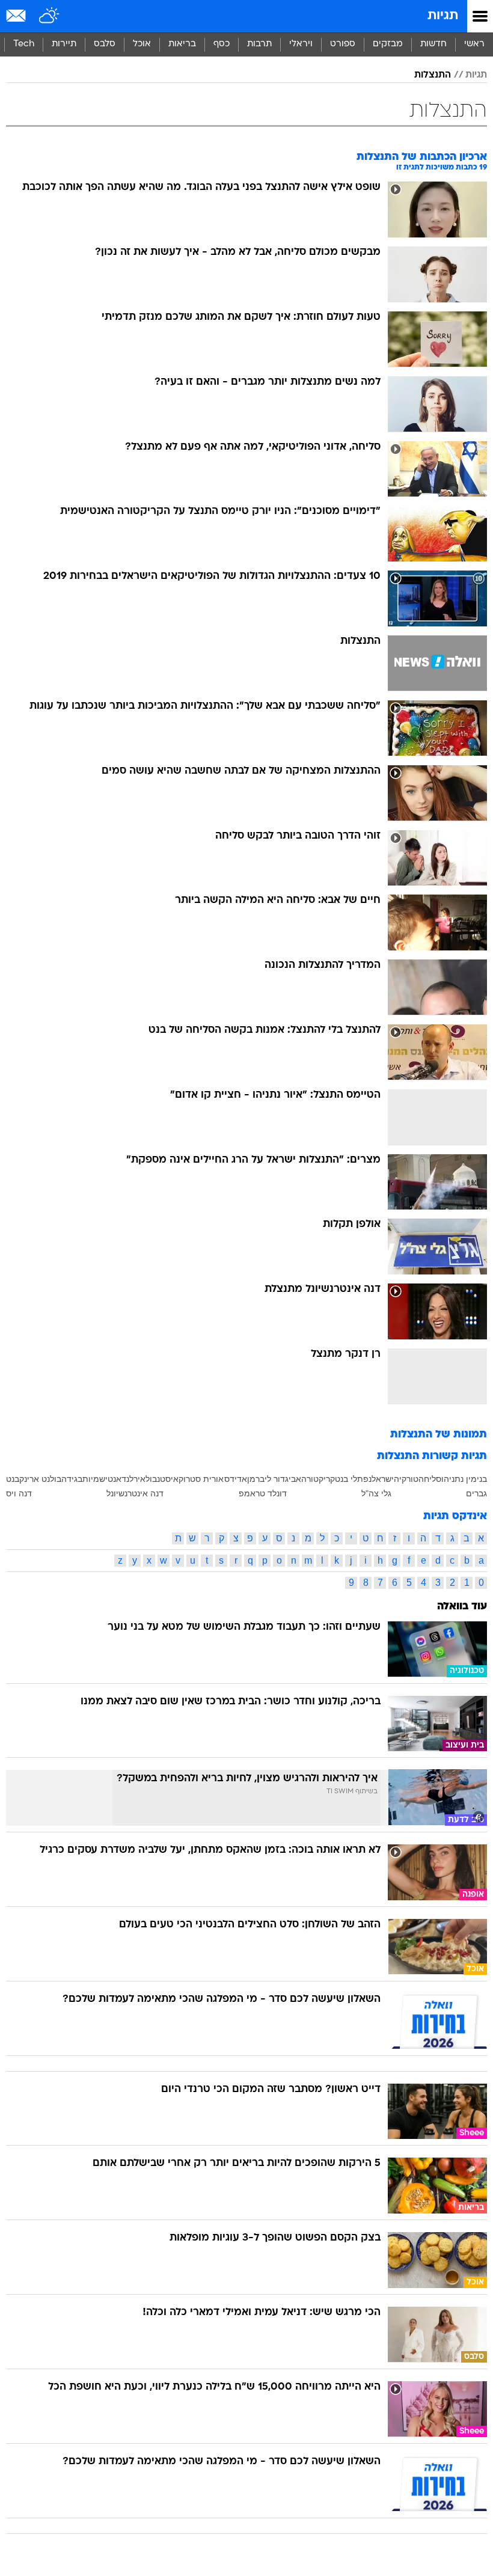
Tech (24, 44)
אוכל (142, 44)
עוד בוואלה (462, 1607)
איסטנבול (162, 1479)
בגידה (72, 1479)
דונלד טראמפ (263, 1493)
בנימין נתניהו (464, 1479)
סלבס (105, 44)
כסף (222, 44)
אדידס (236, 1479)
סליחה (430, 1479)
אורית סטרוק (201, 1479)
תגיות (443, 16)
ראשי (474, 44)
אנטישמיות (102, 1479)
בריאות (182, 44)
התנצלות (433, 75)
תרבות (259, 44)
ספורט (343, 44)
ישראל (383, 1479)
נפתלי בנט (353, 1479)
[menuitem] (433, 44)
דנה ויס (19, 1493)
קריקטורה (318, 1479)
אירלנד (133, 1479)
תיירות (64, 44)
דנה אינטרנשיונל (135, 1493)
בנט (13, 1479)
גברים (476, 1493)
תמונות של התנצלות (439, 1435)
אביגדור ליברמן (274, 1479)
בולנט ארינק (40, 1479)
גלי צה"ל (376, 1493)
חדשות (433, 44)
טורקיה (406, 1479)
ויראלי (301, 44)
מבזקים (388, 44)
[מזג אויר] (50, 16)
